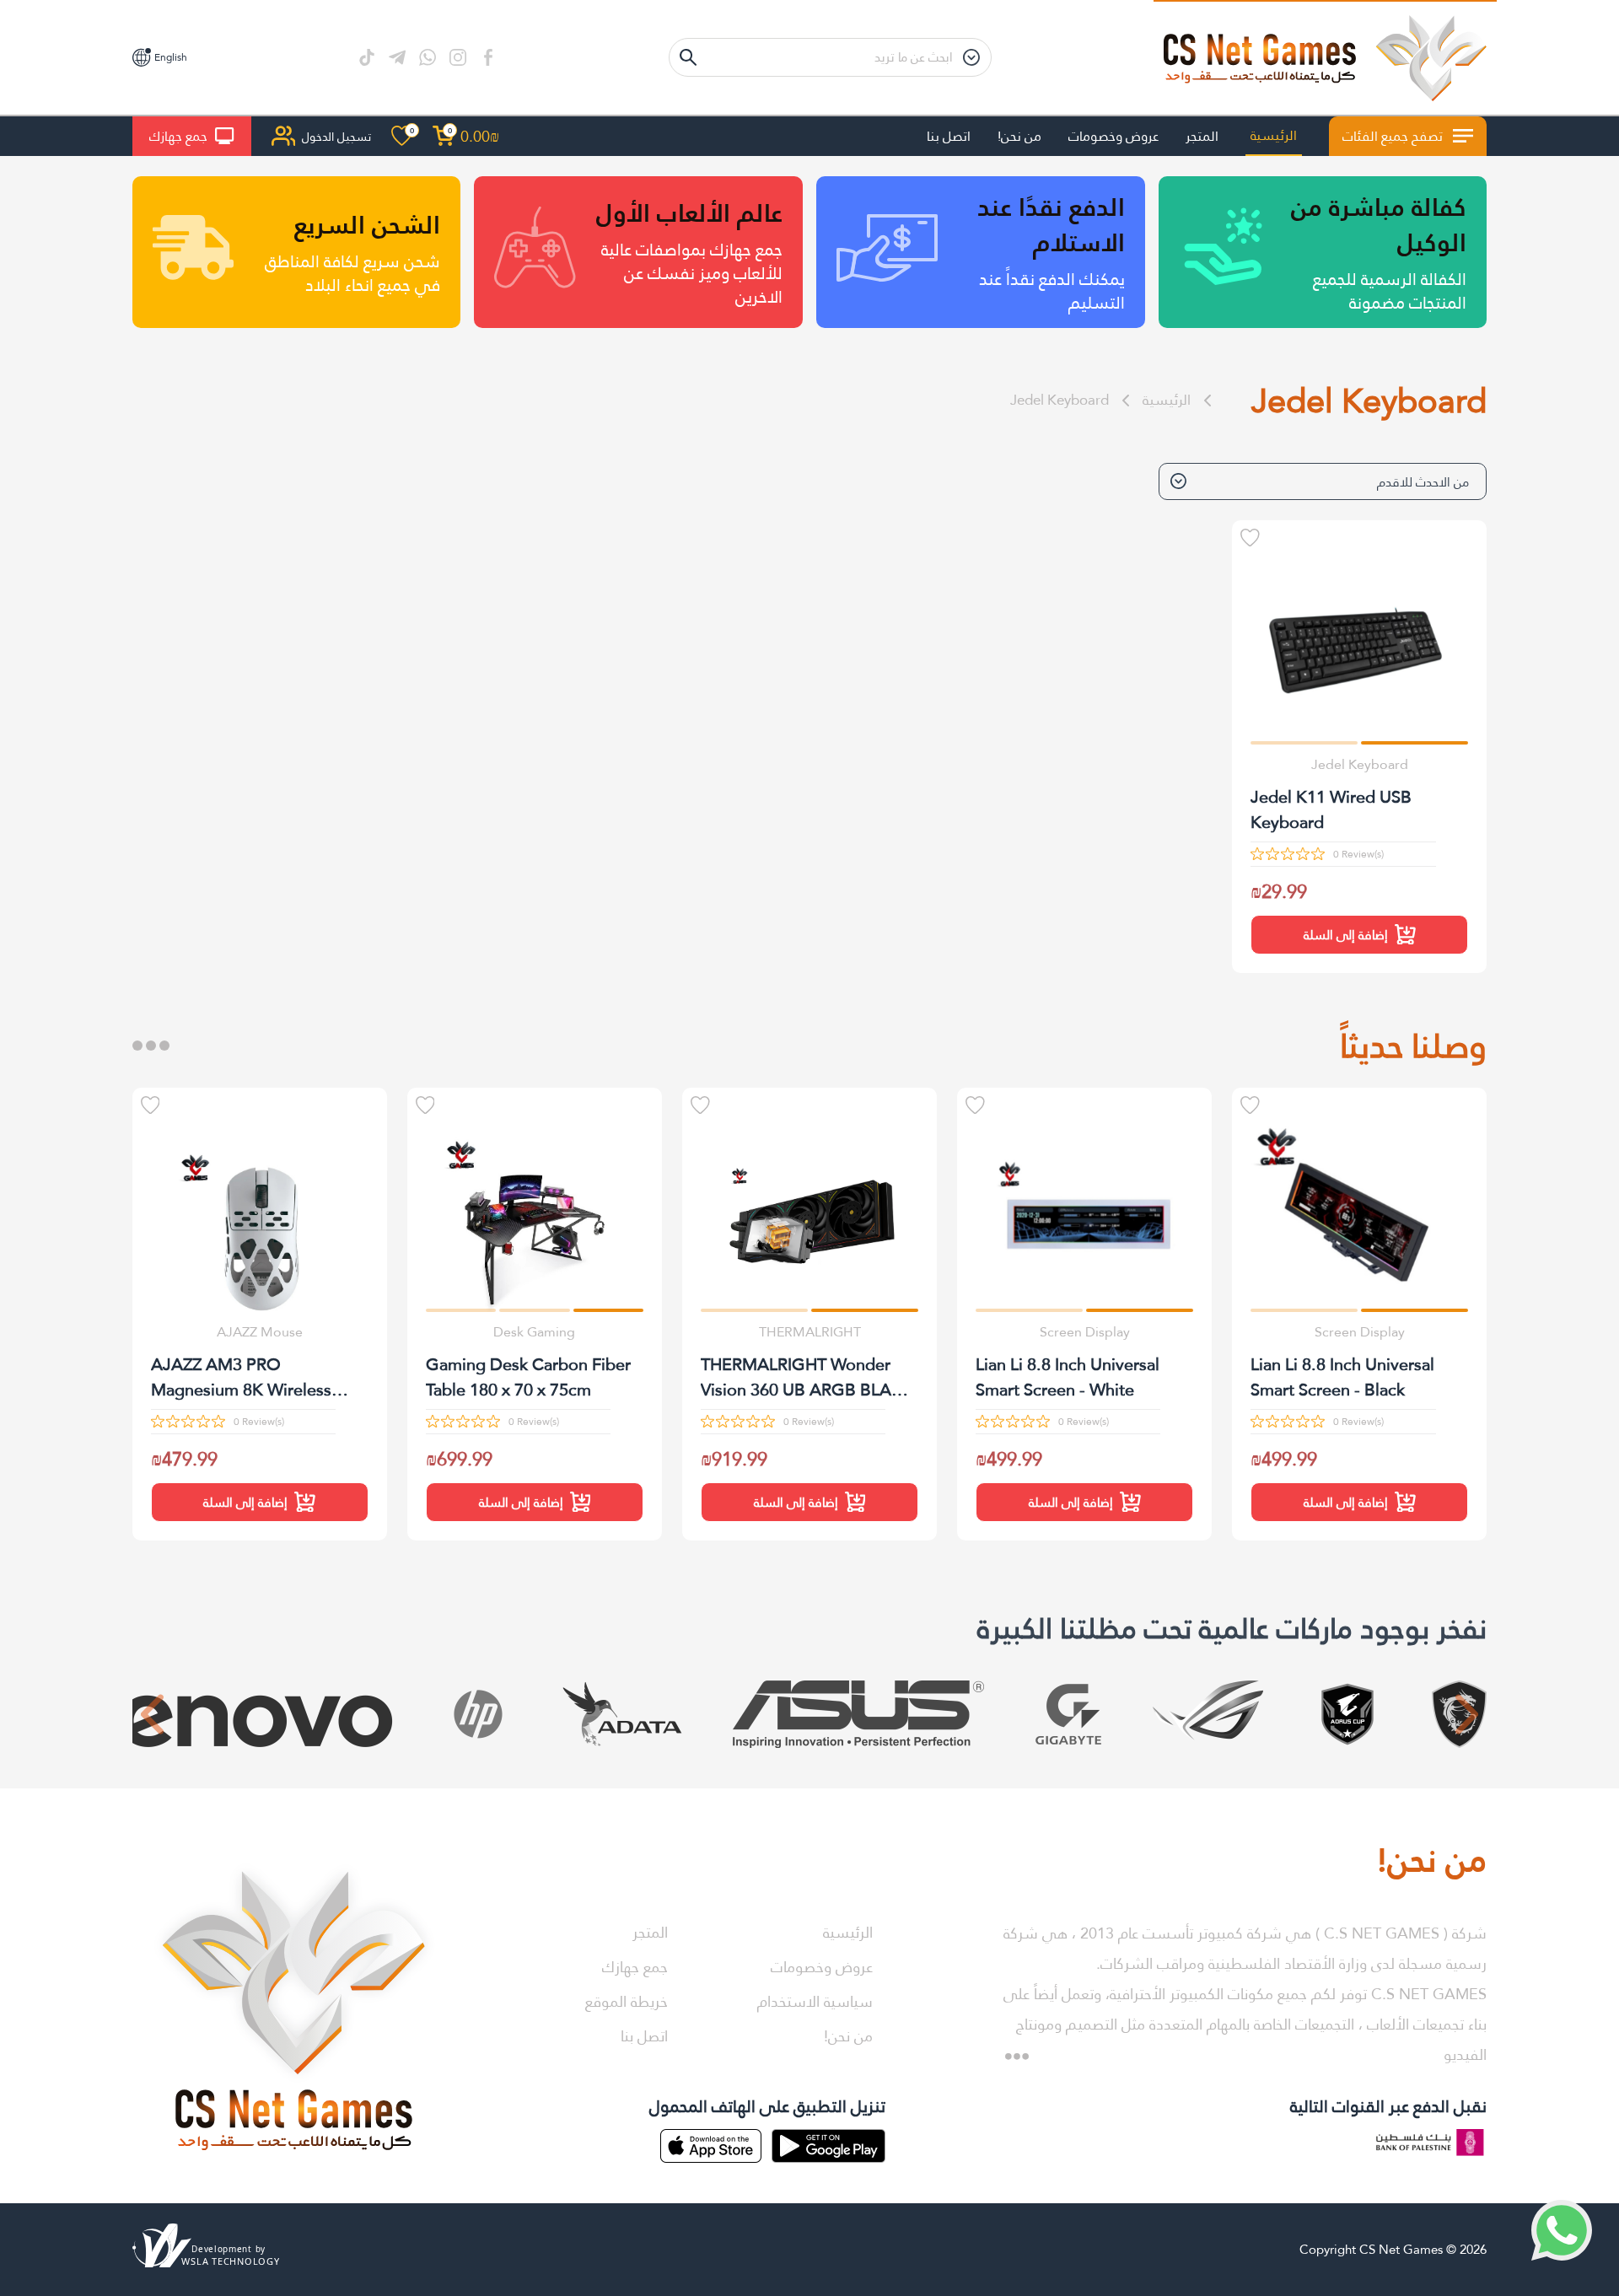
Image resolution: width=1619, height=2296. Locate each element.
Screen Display (1360, 1332)
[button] (1415, 742)
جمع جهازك (178, 136)
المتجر (1202, 136)
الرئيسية (1274, 135)
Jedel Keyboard (1060, 400)
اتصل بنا (949, 136)
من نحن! (1019, 136)
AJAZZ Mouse (260, 1332)
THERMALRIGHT (810, 1332)
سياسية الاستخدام (815, 2001)
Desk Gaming (534, 1332)
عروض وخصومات (1113, 136)
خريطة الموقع (627, 2001)
